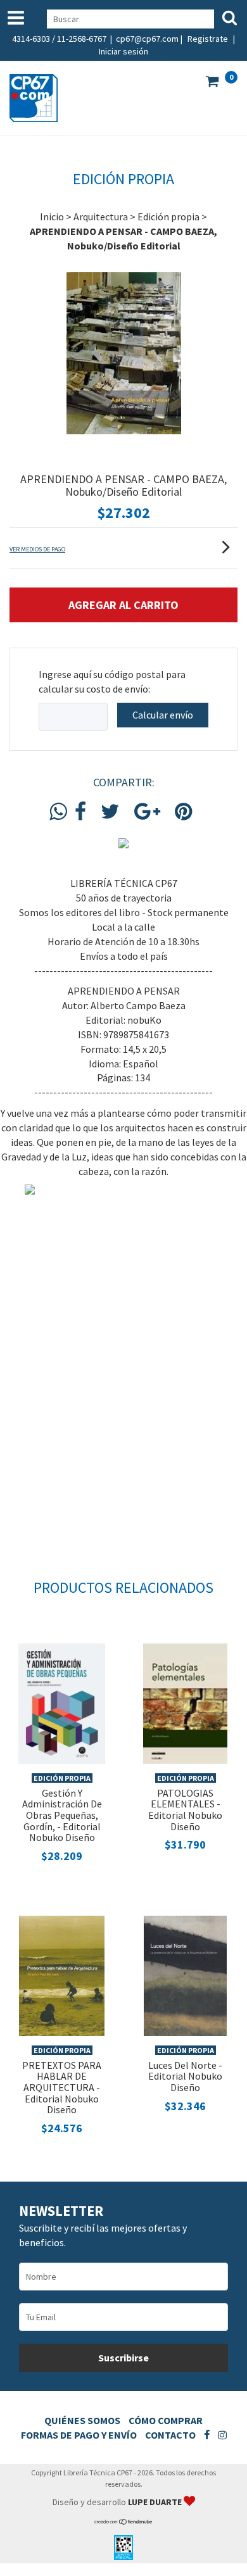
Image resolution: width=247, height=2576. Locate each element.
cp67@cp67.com (147, 39)
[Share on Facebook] (80, 812)
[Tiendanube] (124, 2522)
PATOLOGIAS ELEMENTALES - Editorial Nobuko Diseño (185, 1810)
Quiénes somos (82, 2420)
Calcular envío (163, 715)
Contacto (170, 2435)
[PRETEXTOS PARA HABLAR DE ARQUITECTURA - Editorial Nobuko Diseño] (62, 1975)
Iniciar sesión (123, 51)
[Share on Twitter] (110, 812)
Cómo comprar (166, 2420)
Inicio (52, 217)
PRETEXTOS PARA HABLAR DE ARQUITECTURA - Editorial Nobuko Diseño (62, 2087)
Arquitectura (101, 217)
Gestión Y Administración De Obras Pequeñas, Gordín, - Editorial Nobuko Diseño (62, 1815)
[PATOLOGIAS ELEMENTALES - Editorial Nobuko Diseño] (185, 1702)
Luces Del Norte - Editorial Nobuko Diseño (185, 2076)
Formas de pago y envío (79, 2435)
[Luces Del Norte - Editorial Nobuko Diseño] (185, 1975)
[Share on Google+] (147, 812)
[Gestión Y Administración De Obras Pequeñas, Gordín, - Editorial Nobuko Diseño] (62, 1702)
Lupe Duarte (156, 2502)
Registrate (208, 39)
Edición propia (168, 217)
